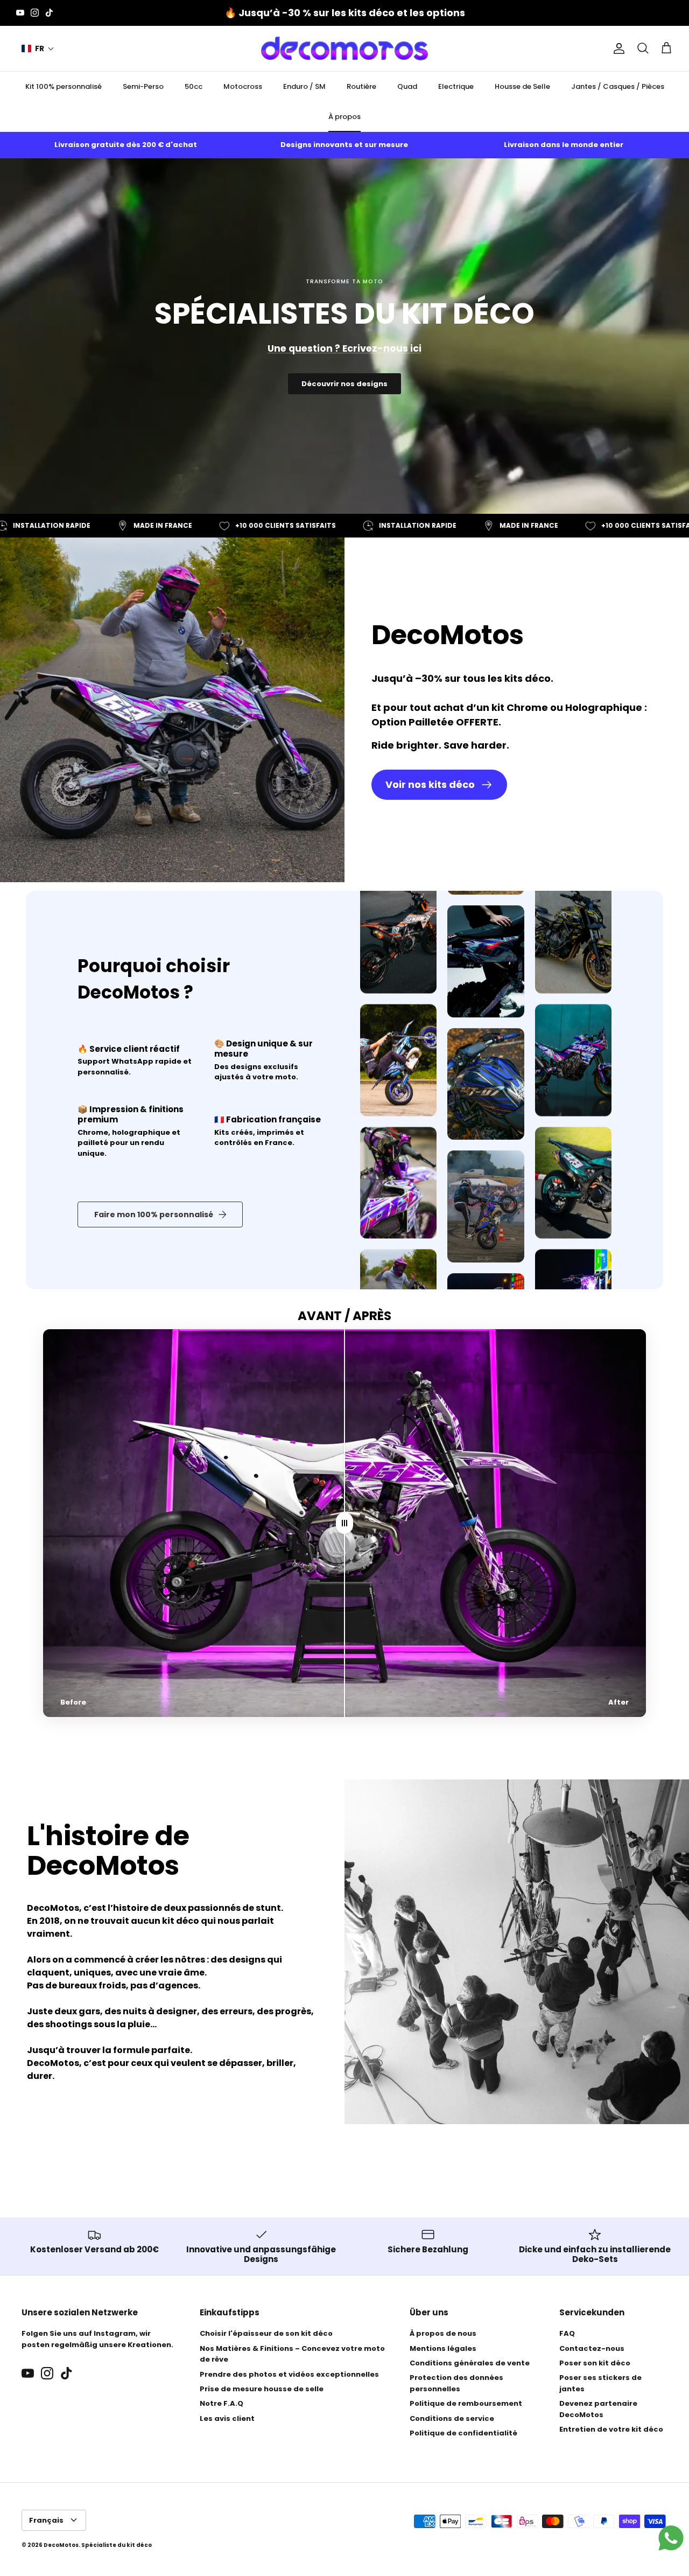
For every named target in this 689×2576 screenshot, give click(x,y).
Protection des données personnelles (456, 2383)
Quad (407, 86)
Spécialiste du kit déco (117, 2545)
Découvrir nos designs (344, 384)
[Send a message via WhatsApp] (671, 2538)
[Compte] (617, 48)
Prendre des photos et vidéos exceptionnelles (289, 2374)
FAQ (567, 2333)
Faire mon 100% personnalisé (154, 1214)
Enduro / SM (304, 86)
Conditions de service (452, 2418)
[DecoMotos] (344, 48)
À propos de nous (443, 2333)
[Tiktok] (49, 13)
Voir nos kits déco (430, 784)
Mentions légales (443, 2348)
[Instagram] (35, 13)
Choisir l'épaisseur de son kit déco (266, 2333)
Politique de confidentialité (463, 2433)
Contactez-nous (592, 2348)
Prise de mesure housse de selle (262, 2389)
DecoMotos (61, 2545)
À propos (344, 117)
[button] (38, 49)
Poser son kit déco (595, 2363)
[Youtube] (20, 13)
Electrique (456, 86)
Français (46, 2520)
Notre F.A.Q (222, 2403)
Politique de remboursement (466, 2403)
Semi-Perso (143, 86)
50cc (194, 86)
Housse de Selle (522, 86)
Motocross (243, 86)
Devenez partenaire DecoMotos (598, 2409)
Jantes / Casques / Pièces (618, 86)
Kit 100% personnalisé (64, 86)
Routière (361, 86)
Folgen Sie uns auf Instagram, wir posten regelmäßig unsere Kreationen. (97, 2339)
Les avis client (227, 2418)
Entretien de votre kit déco (611, 2429)
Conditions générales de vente (470, 2363)
